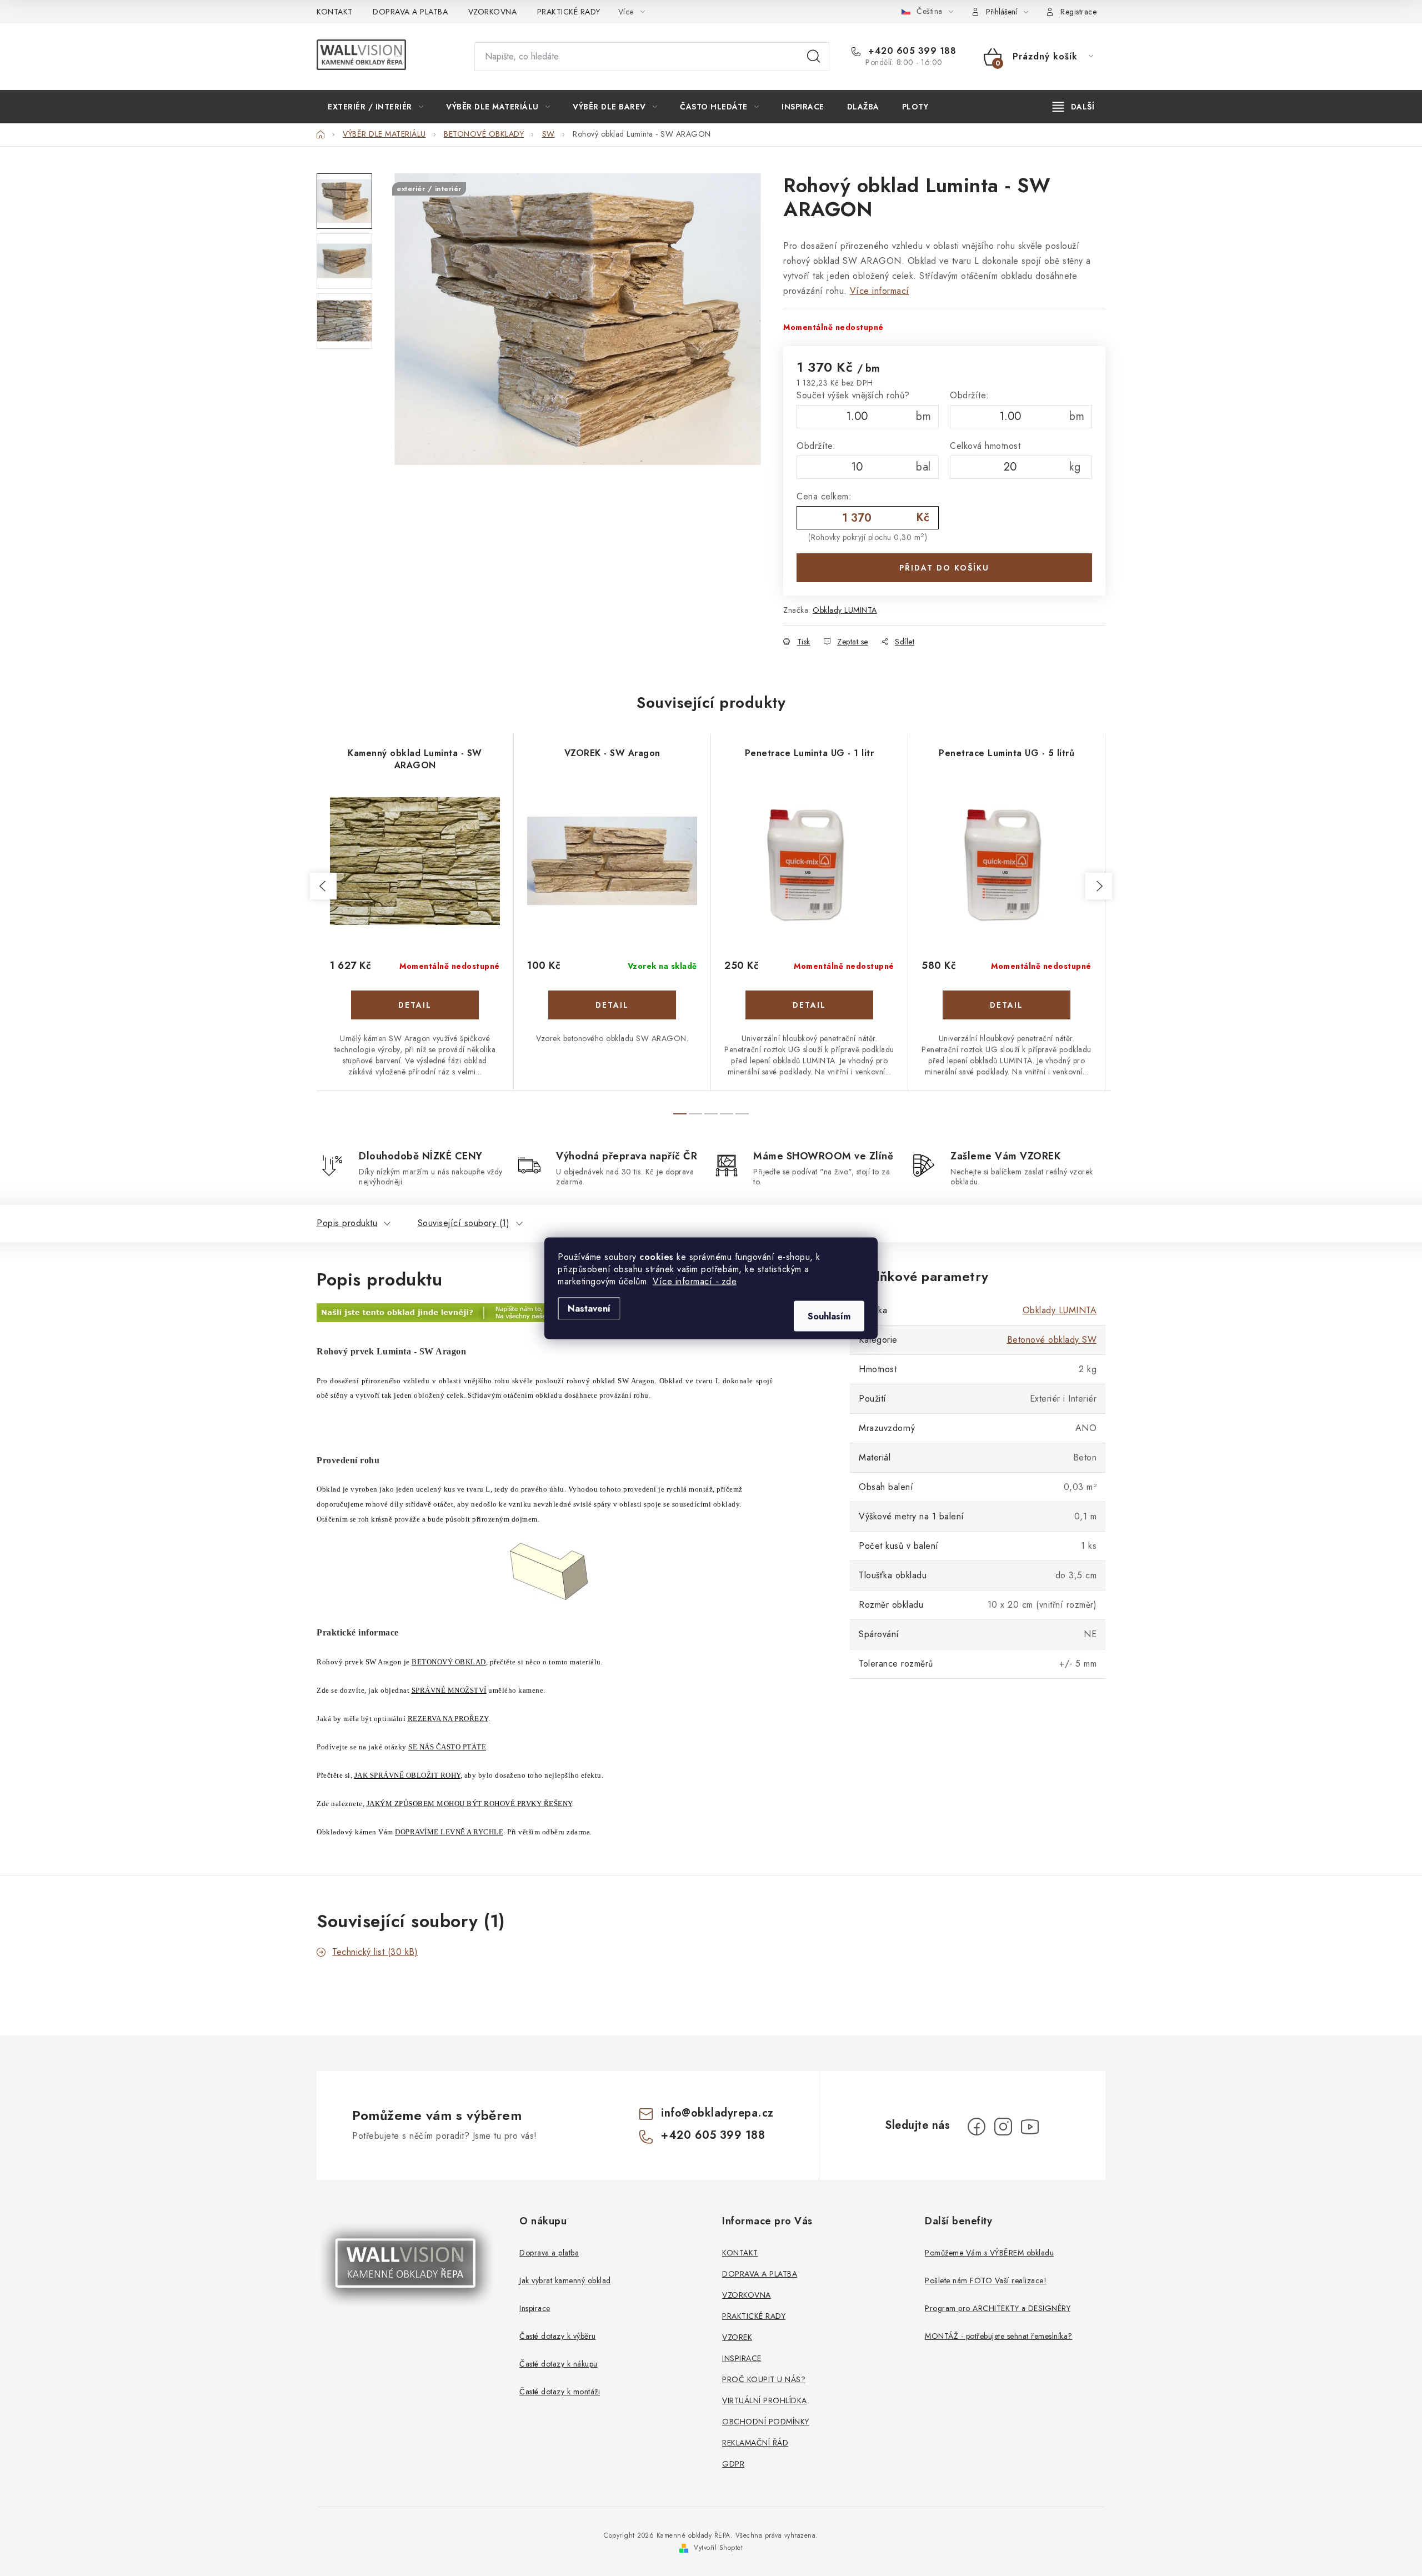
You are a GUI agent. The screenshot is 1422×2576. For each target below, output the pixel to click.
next (1099, 886)
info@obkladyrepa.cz (717, 2113)
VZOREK (737, 2337)
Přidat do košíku (944, 568)
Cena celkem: (824, 496)
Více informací (880, 291)
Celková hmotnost (985, 446)
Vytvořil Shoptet (718, 2548)
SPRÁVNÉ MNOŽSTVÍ (449, 1690)
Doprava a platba (549, 2253)
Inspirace (535, 2308)
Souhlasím (829, 1316)
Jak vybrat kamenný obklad (565, 2280)
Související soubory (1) (464, 1223)
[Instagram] (1003, 2127)
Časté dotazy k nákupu (559, 2364)
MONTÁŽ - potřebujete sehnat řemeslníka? (999, 2336)
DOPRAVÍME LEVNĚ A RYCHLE (449, 1832)
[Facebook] (977, 2127)
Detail (415, 1005)
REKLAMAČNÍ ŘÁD (755, 2443)
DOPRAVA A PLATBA (410, 12)
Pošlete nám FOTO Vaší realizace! (986, 2280)
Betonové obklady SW (1052, 1340)
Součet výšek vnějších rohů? (853, 395)
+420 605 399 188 (911, 51)
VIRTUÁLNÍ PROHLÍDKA (765, 2400)
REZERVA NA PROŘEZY (448, 1719)
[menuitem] (375, 107)
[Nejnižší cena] (523, 1312)
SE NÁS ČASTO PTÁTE (447, 1747)
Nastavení (589, 1308)
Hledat (814, 57)
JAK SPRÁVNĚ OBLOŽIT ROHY (407, 1775)
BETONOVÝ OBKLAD (449, 1662)
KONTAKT (335, 12)
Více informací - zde (695, 1281)
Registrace (1078, 12)
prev (323, 886)
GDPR (733, 2464)
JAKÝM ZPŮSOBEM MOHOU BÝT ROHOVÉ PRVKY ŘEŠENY (469, 1804)
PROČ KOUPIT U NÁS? (764, 2379)
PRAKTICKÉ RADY (569, 12)
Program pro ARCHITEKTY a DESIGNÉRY (998, 2308)
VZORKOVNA (493, 12)
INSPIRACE (742, 2358)
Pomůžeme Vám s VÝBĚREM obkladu (989, 2253)
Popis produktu (347, 1223)
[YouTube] (1030, 2127)
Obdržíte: (970, 395)
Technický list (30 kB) (375, 1952)
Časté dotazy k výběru (558, 2336)
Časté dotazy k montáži (560, 2392)
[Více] (1073, 107)
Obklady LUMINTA (845, 610)
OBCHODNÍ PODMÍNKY (766, 2422)
